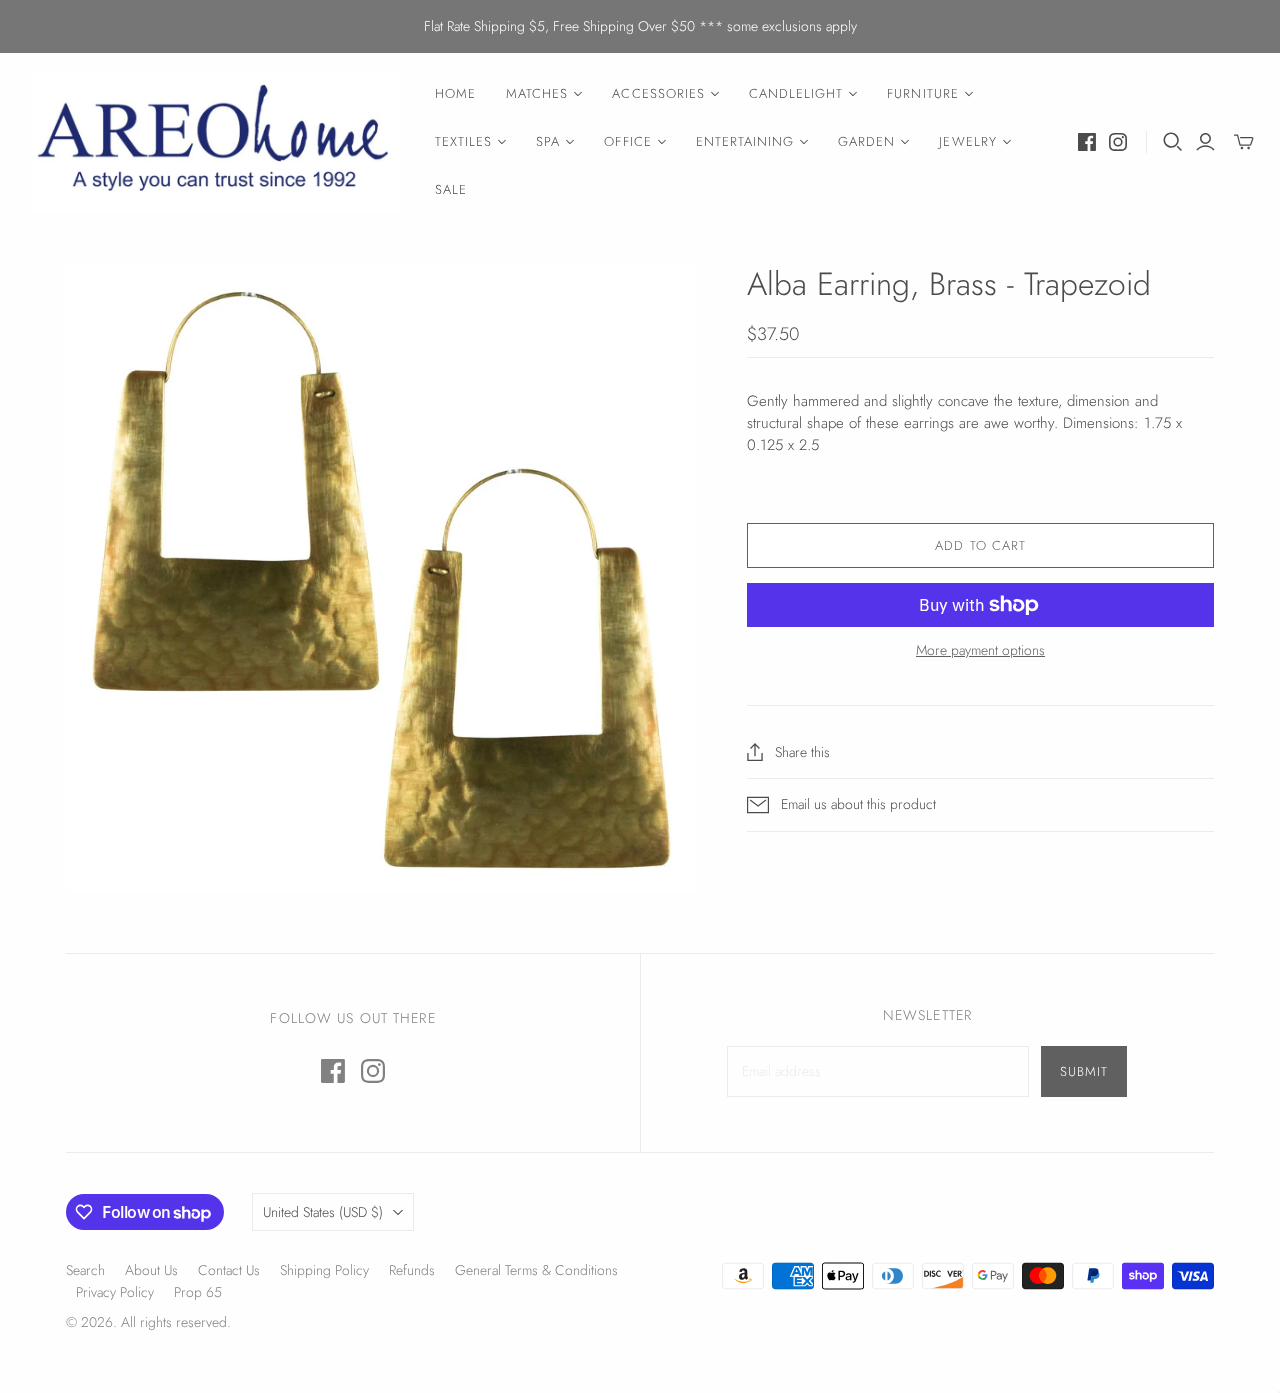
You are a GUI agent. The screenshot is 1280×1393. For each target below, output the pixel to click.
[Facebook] (1087, 142)
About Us (151, 1270)
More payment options (980, 650)
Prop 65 (198, 1292)
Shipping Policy (324, 1270)
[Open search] (1173, 142)
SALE (451, 189)
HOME (455, 93)
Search (85, 1270)
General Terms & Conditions (536, 1270)
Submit (1084, 1071)
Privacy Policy (115, 1292)
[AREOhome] (215, 142)
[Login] (1205, 142)
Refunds (412, 1270)
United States (323, 1212)
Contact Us (229, 1270)
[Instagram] (1118, 142)
